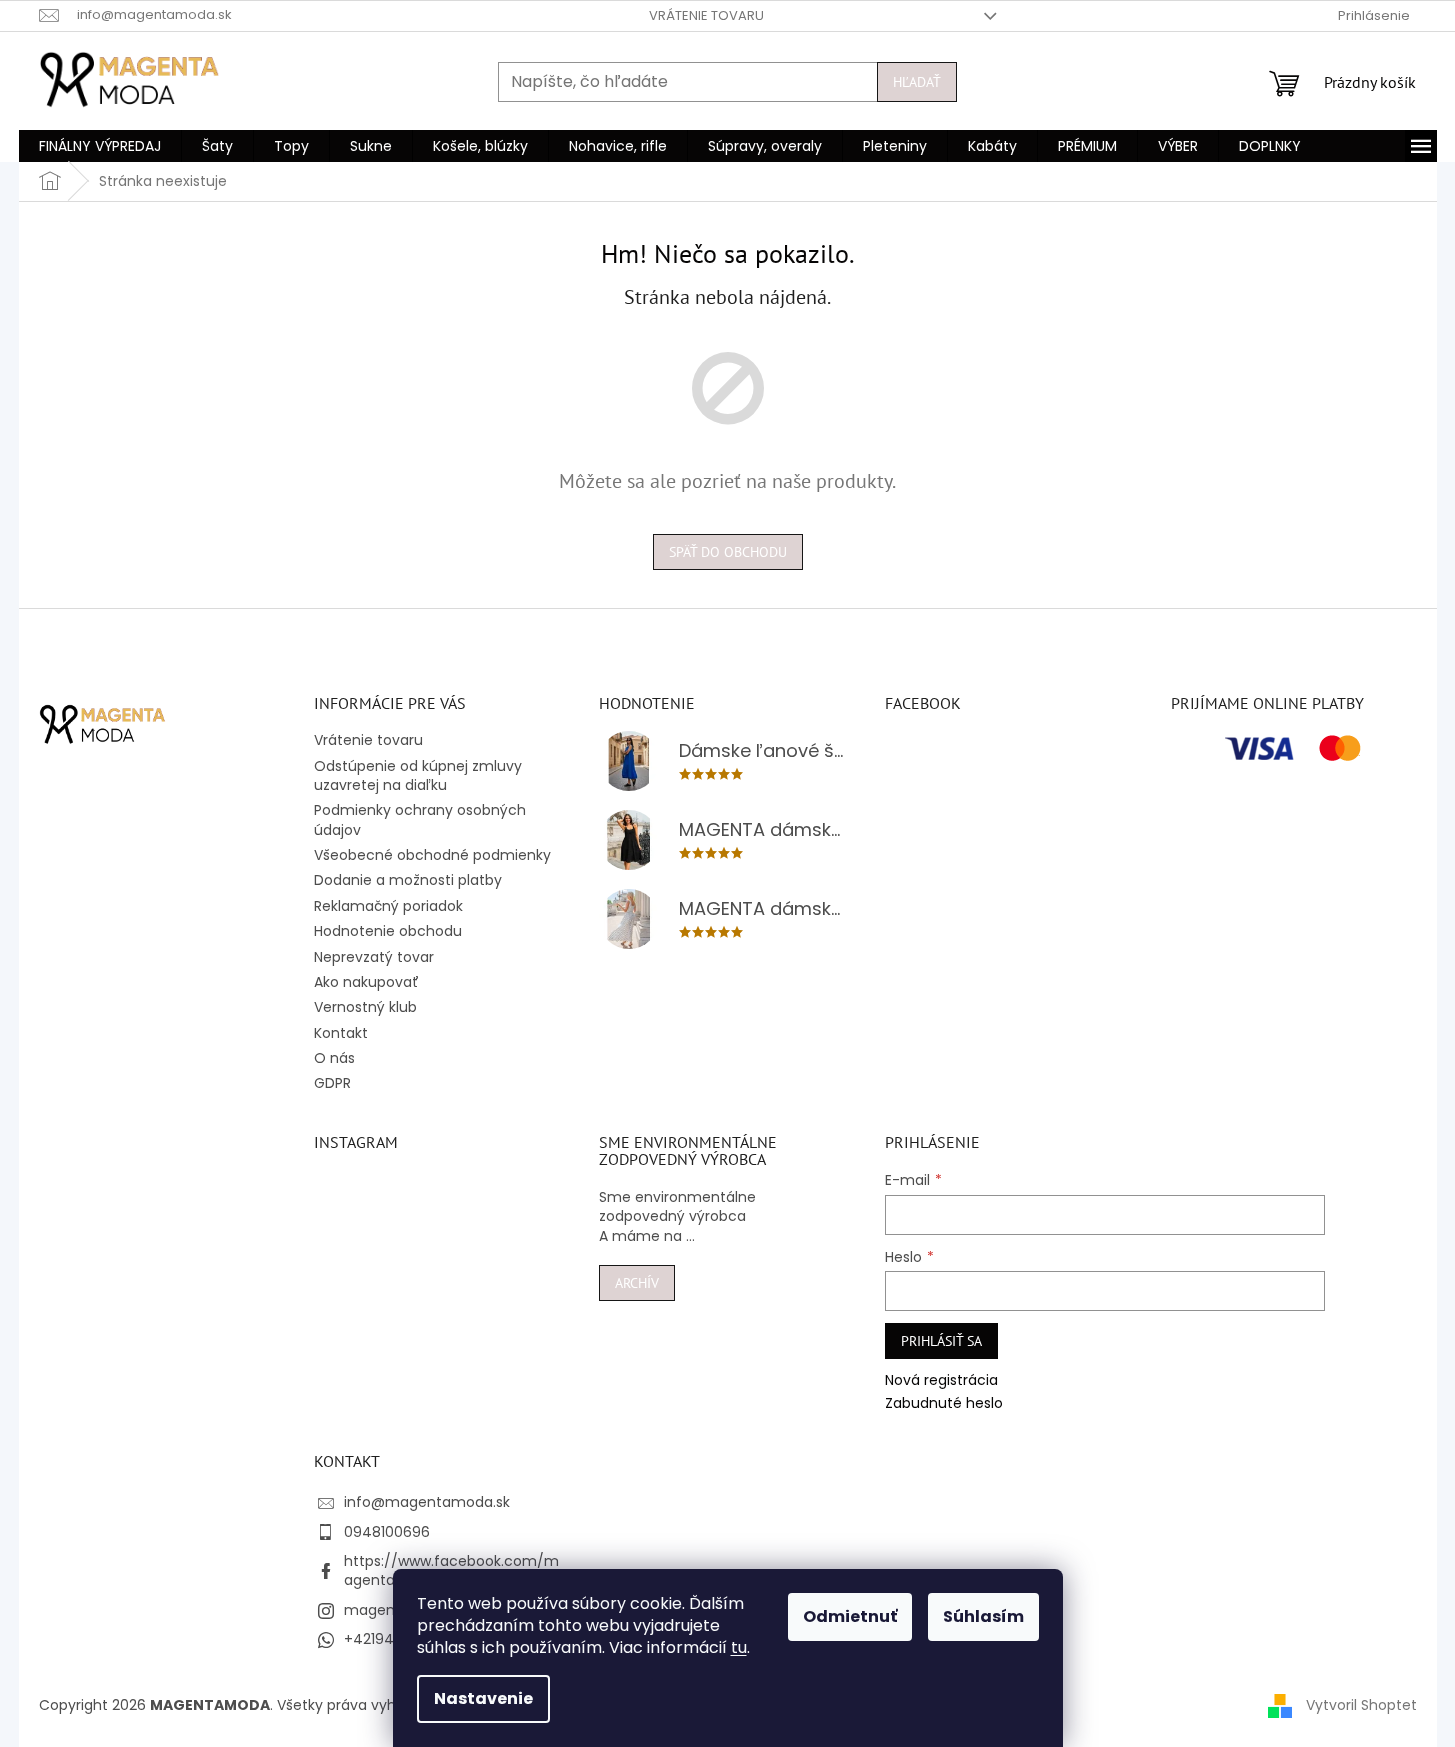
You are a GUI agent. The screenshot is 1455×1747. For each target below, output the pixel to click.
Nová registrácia (941, 1380)
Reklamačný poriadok (388, 906)
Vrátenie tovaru (706, 15)
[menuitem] (100, 146)
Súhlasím (983, 1616)
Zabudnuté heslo (944, 1403)
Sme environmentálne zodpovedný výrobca (677, 1207)
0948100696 (387, 1532)
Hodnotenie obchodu (388, 931)
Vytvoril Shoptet (1361, 1705)
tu (739, 1647)
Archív (637, 1283)
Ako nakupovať (366, 982)
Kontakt (341, 1033)
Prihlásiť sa (941, 1341)
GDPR (332, 1083)
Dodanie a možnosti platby (408, 880)
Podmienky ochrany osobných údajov (420, 819)
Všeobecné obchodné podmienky (432, 855)
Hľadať (917, 82)
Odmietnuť (850, 1616)
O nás (334, 1058)
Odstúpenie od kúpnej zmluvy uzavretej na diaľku (418, 775)
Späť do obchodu (728, 552)
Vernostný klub (365, 1007)
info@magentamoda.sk (427, 1502)
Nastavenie (483, 1698)
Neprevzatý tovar (374, 957)
